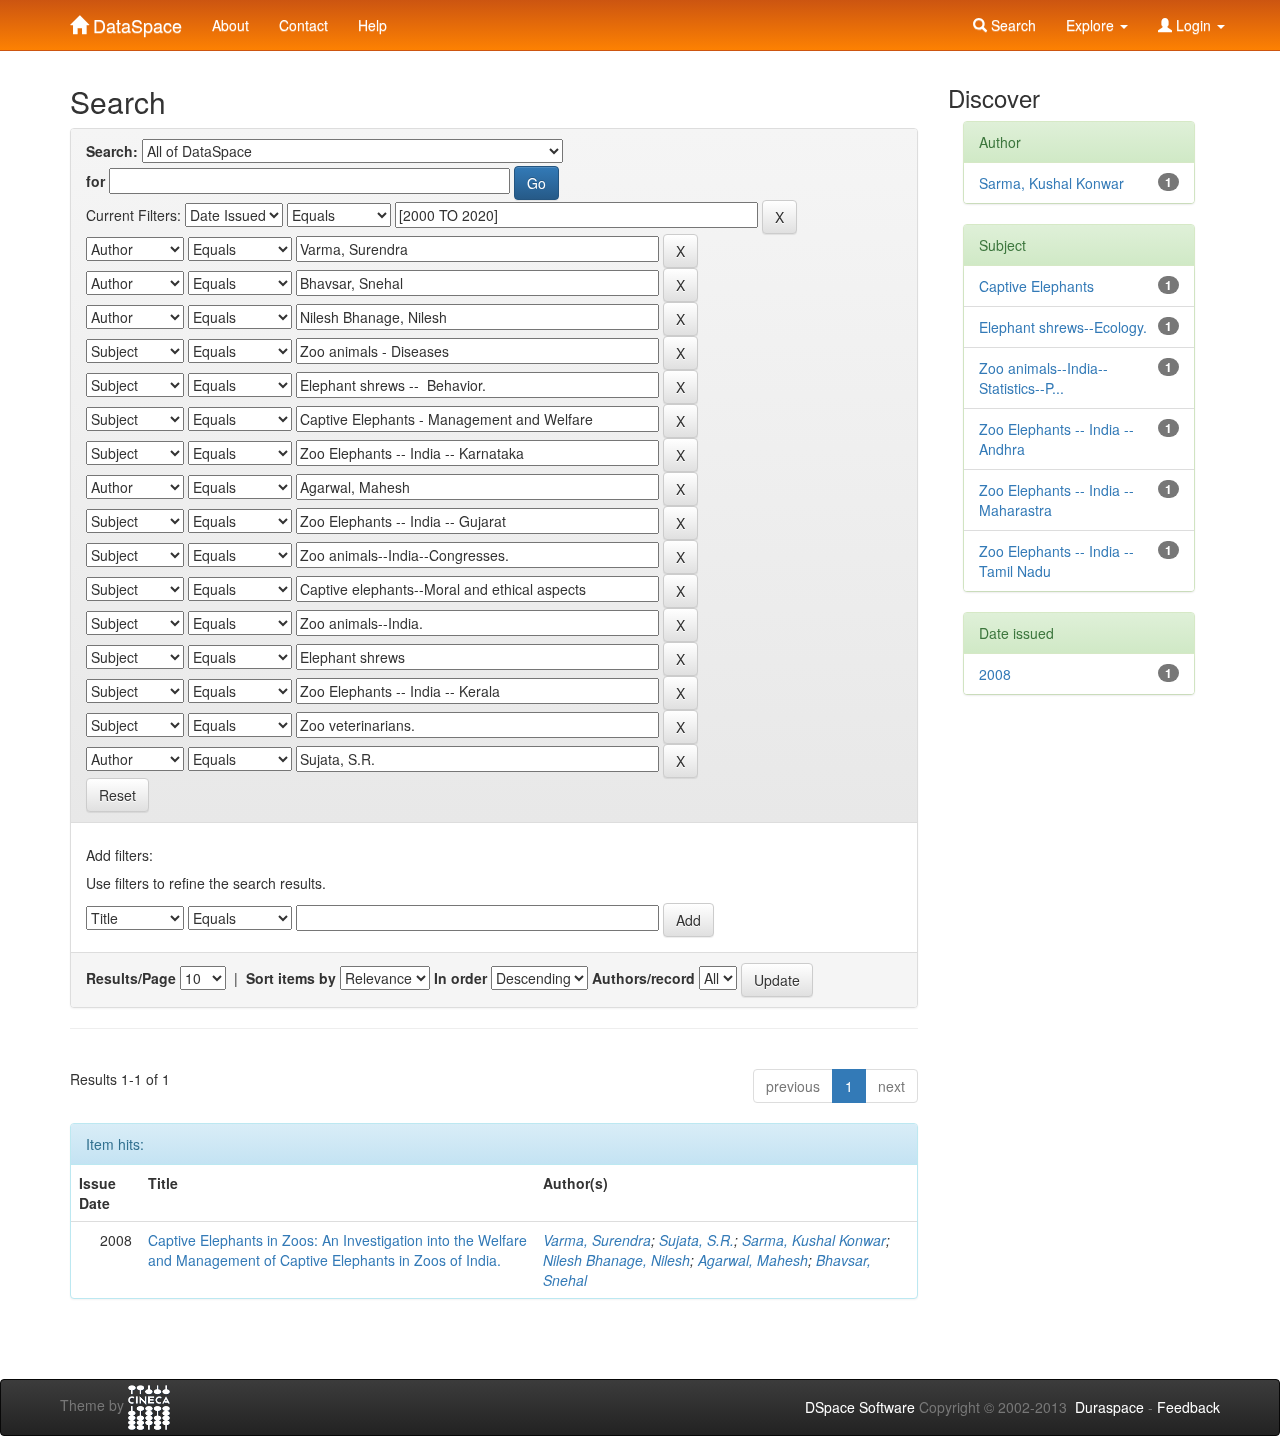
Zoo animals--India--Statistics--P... (1043, 378)
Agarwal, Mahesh (753, 1260)
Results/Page (131, 978)
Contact (303, 25)
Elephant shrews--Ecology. (1063, 327)
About (230, 25)
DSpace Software (860, 1407)
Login (1193, 25)
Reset (117, 795)
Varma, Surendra (597, 1240)
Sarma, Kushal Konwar (814, 1240)
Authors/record (643, 978)
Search (1011, 25)
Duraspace (1109, 1407)
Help (372, 25)
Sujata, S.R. (696, 1240)
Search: (112, 151)
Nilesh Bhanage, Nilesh (616, 1260)
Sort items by (291, 978)
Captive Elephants (1036, 286)
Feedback (1188, 1407)
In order (460, 978)
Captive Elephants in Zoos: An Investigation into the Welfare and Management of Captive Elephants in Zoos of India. (337, 1250)
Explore (1092, 25)
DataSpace (135, 21)
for (95, 181)
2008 (995, 674)
